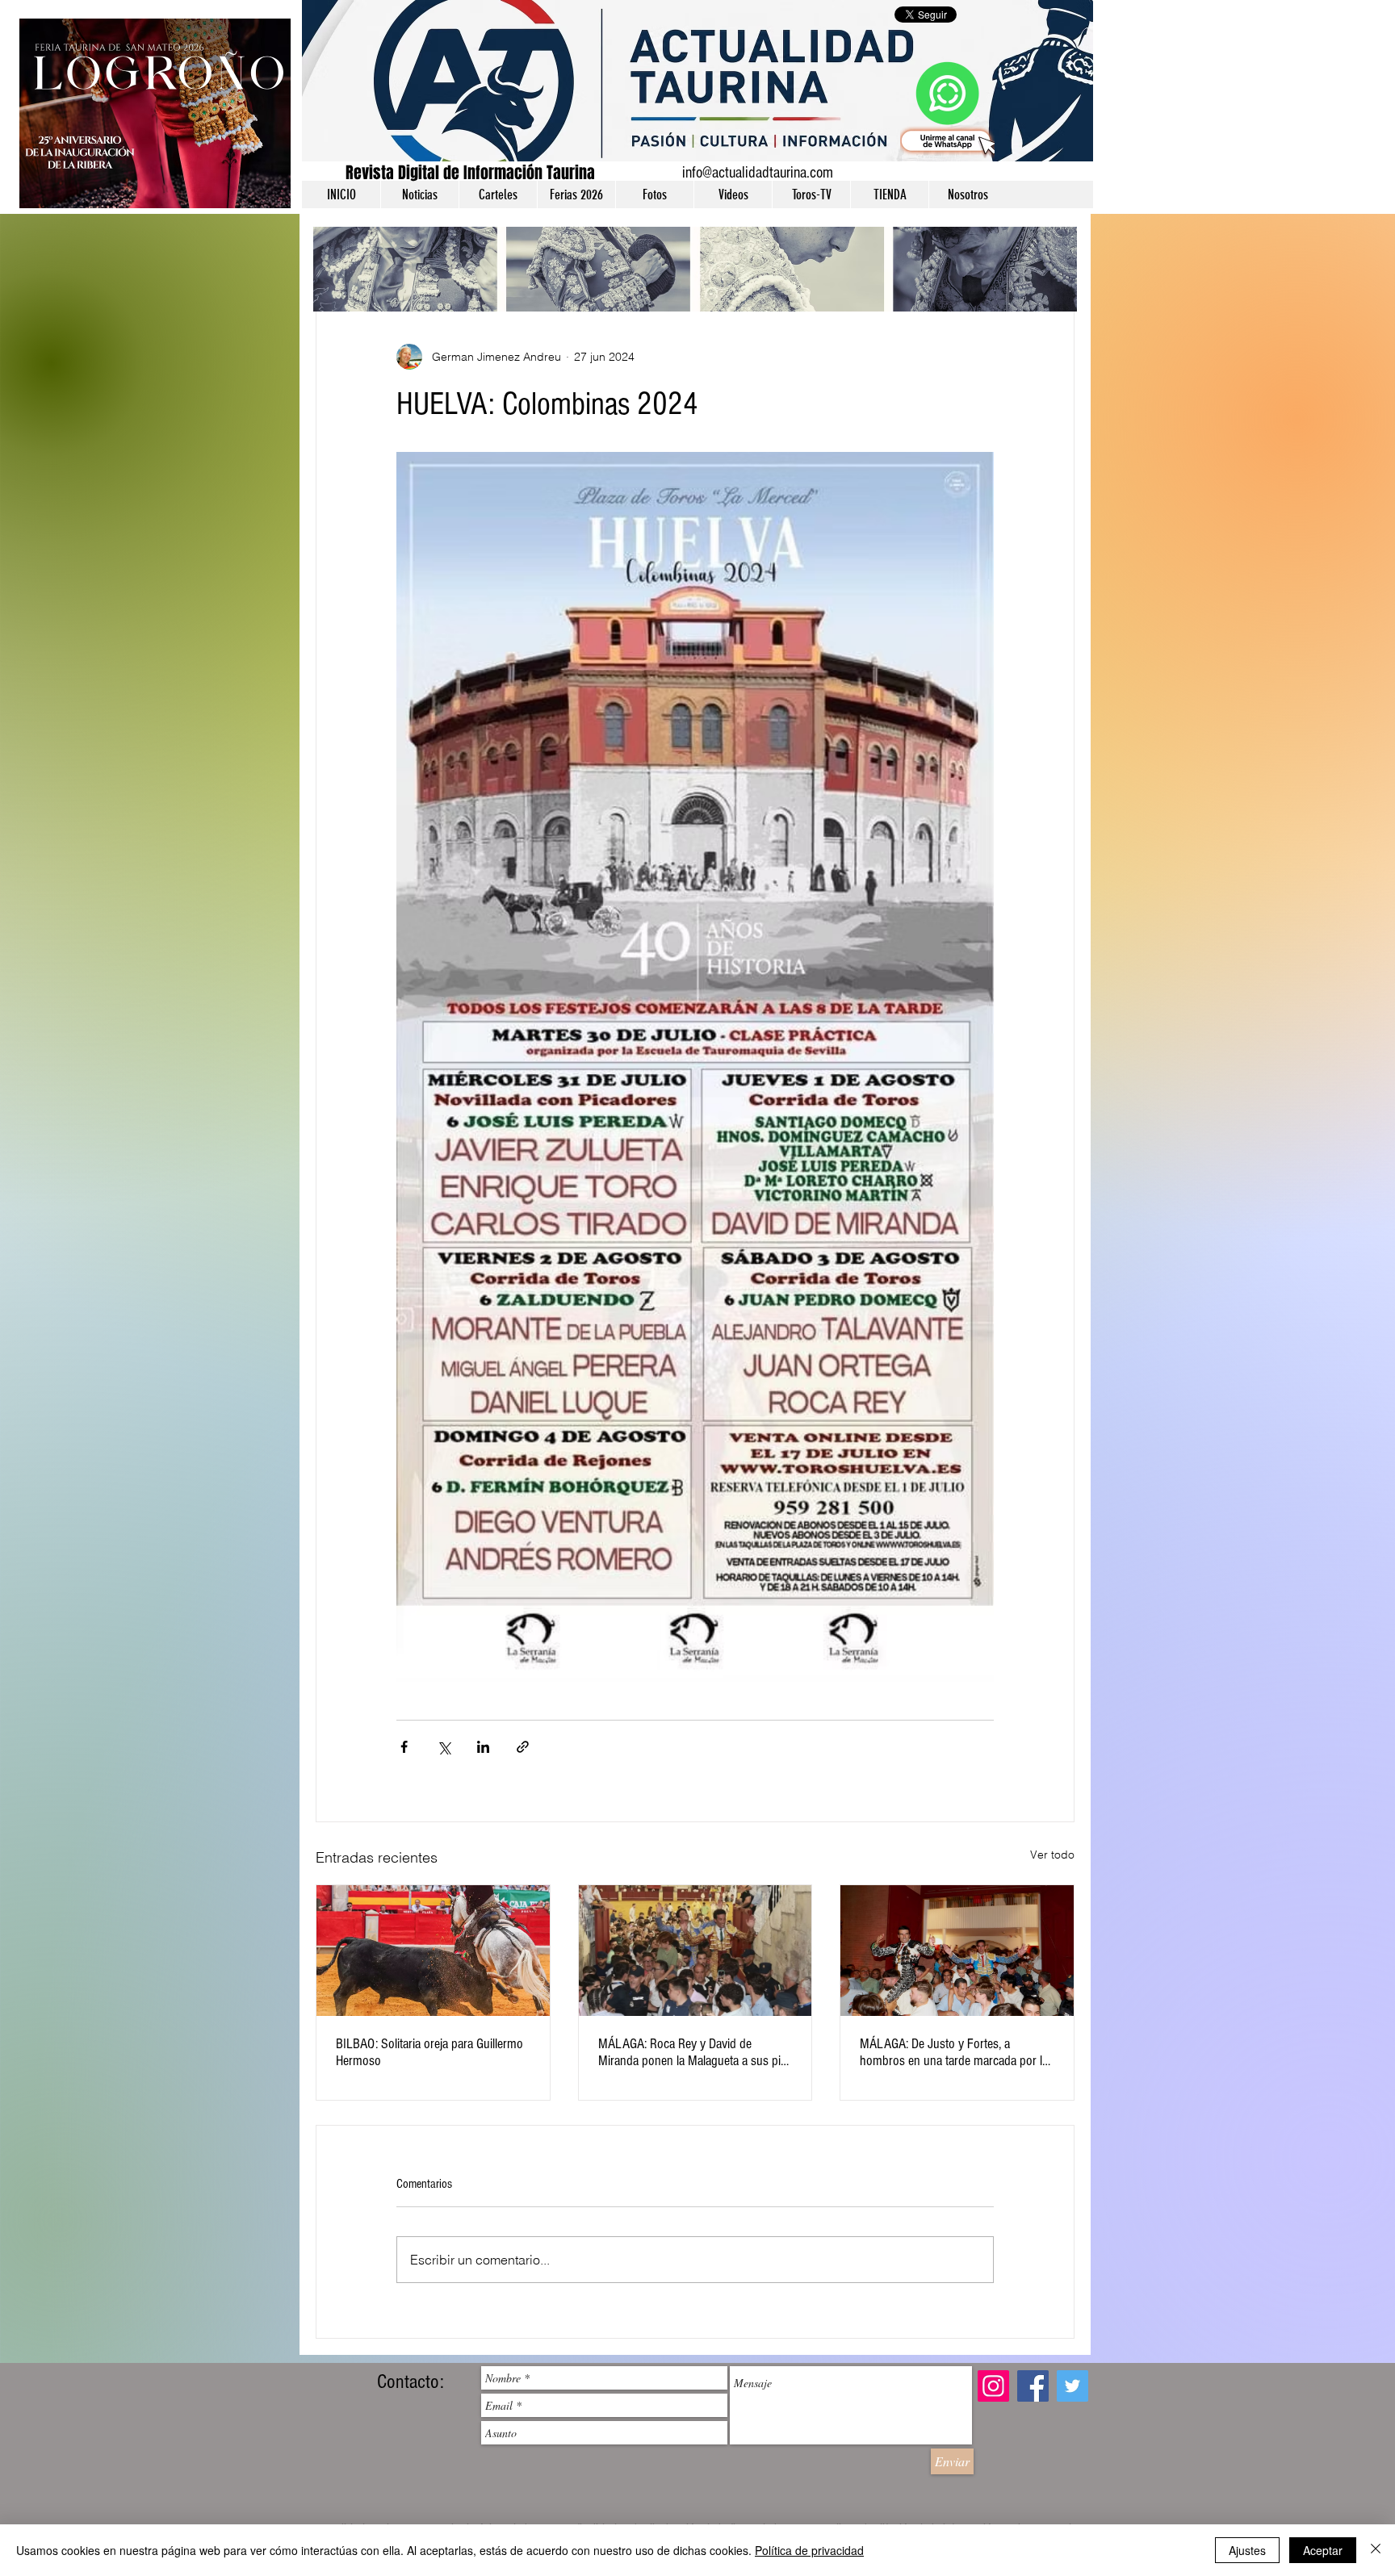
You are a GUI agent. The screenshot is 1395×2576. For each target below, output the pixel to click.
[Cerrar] (1376, 2550)
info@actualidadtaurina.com (758, 173)
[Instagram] (993, 2386)
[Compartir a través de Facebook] (404, 1747)
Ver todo (1052, 1855)
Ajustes (1247, 2550)
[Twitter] (1072, 2386)
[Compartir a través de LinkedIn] (483, 1747)
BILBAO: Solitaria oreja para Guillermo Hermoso (429, 2052)
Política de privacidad (809, 2550)
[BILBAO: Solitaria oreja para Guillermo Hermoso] (433, 1951)
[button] (419, 194)
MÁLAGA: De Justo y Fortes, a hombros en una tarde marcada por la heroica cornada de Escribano (954, 2052)
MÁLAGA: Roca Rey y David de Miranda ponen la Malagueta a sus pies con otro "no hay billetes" (695, 2052)
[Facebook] (1033, 2386)
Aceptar (1323, 2550)
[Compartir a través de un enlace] (523, 1747)
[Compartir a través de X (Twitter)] (444, 1747)
